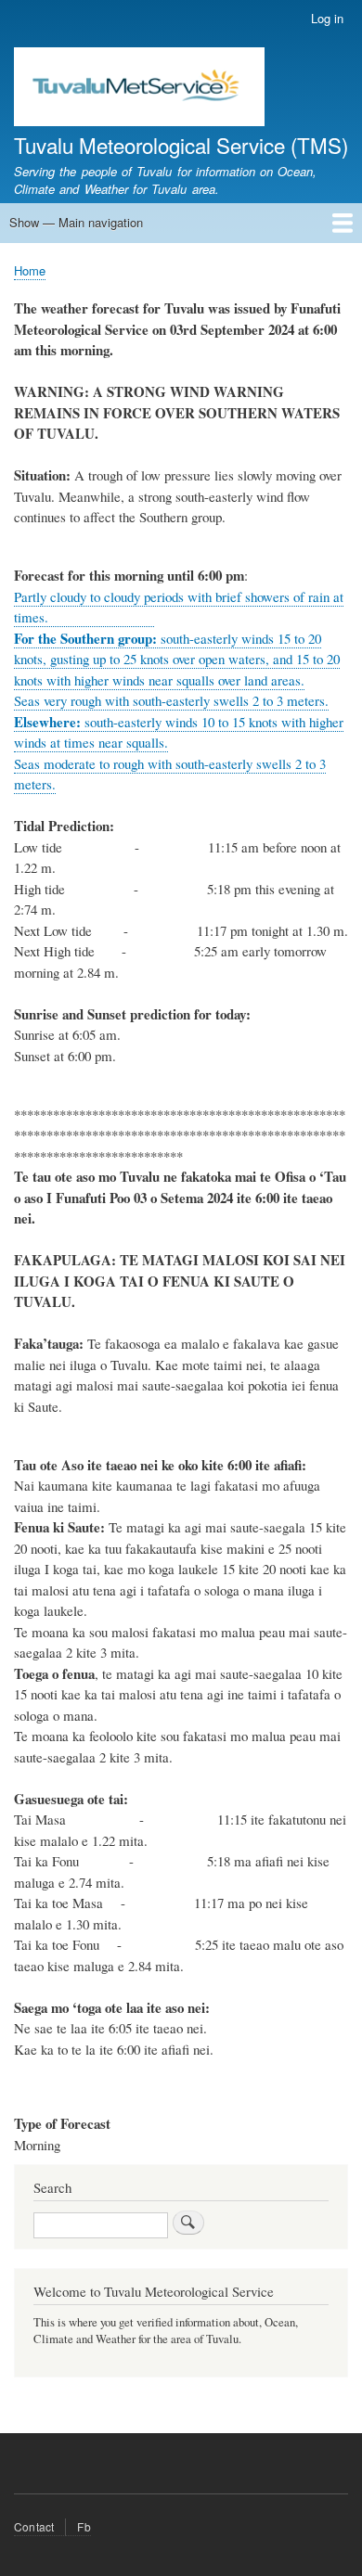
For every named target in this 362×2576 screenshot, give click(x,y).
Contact (34, 2526)
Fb (84, 2526)
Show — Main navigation (76, 222)
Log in (327, 18)
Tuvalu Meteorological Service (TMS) (181, 145)
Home (30, 270)
